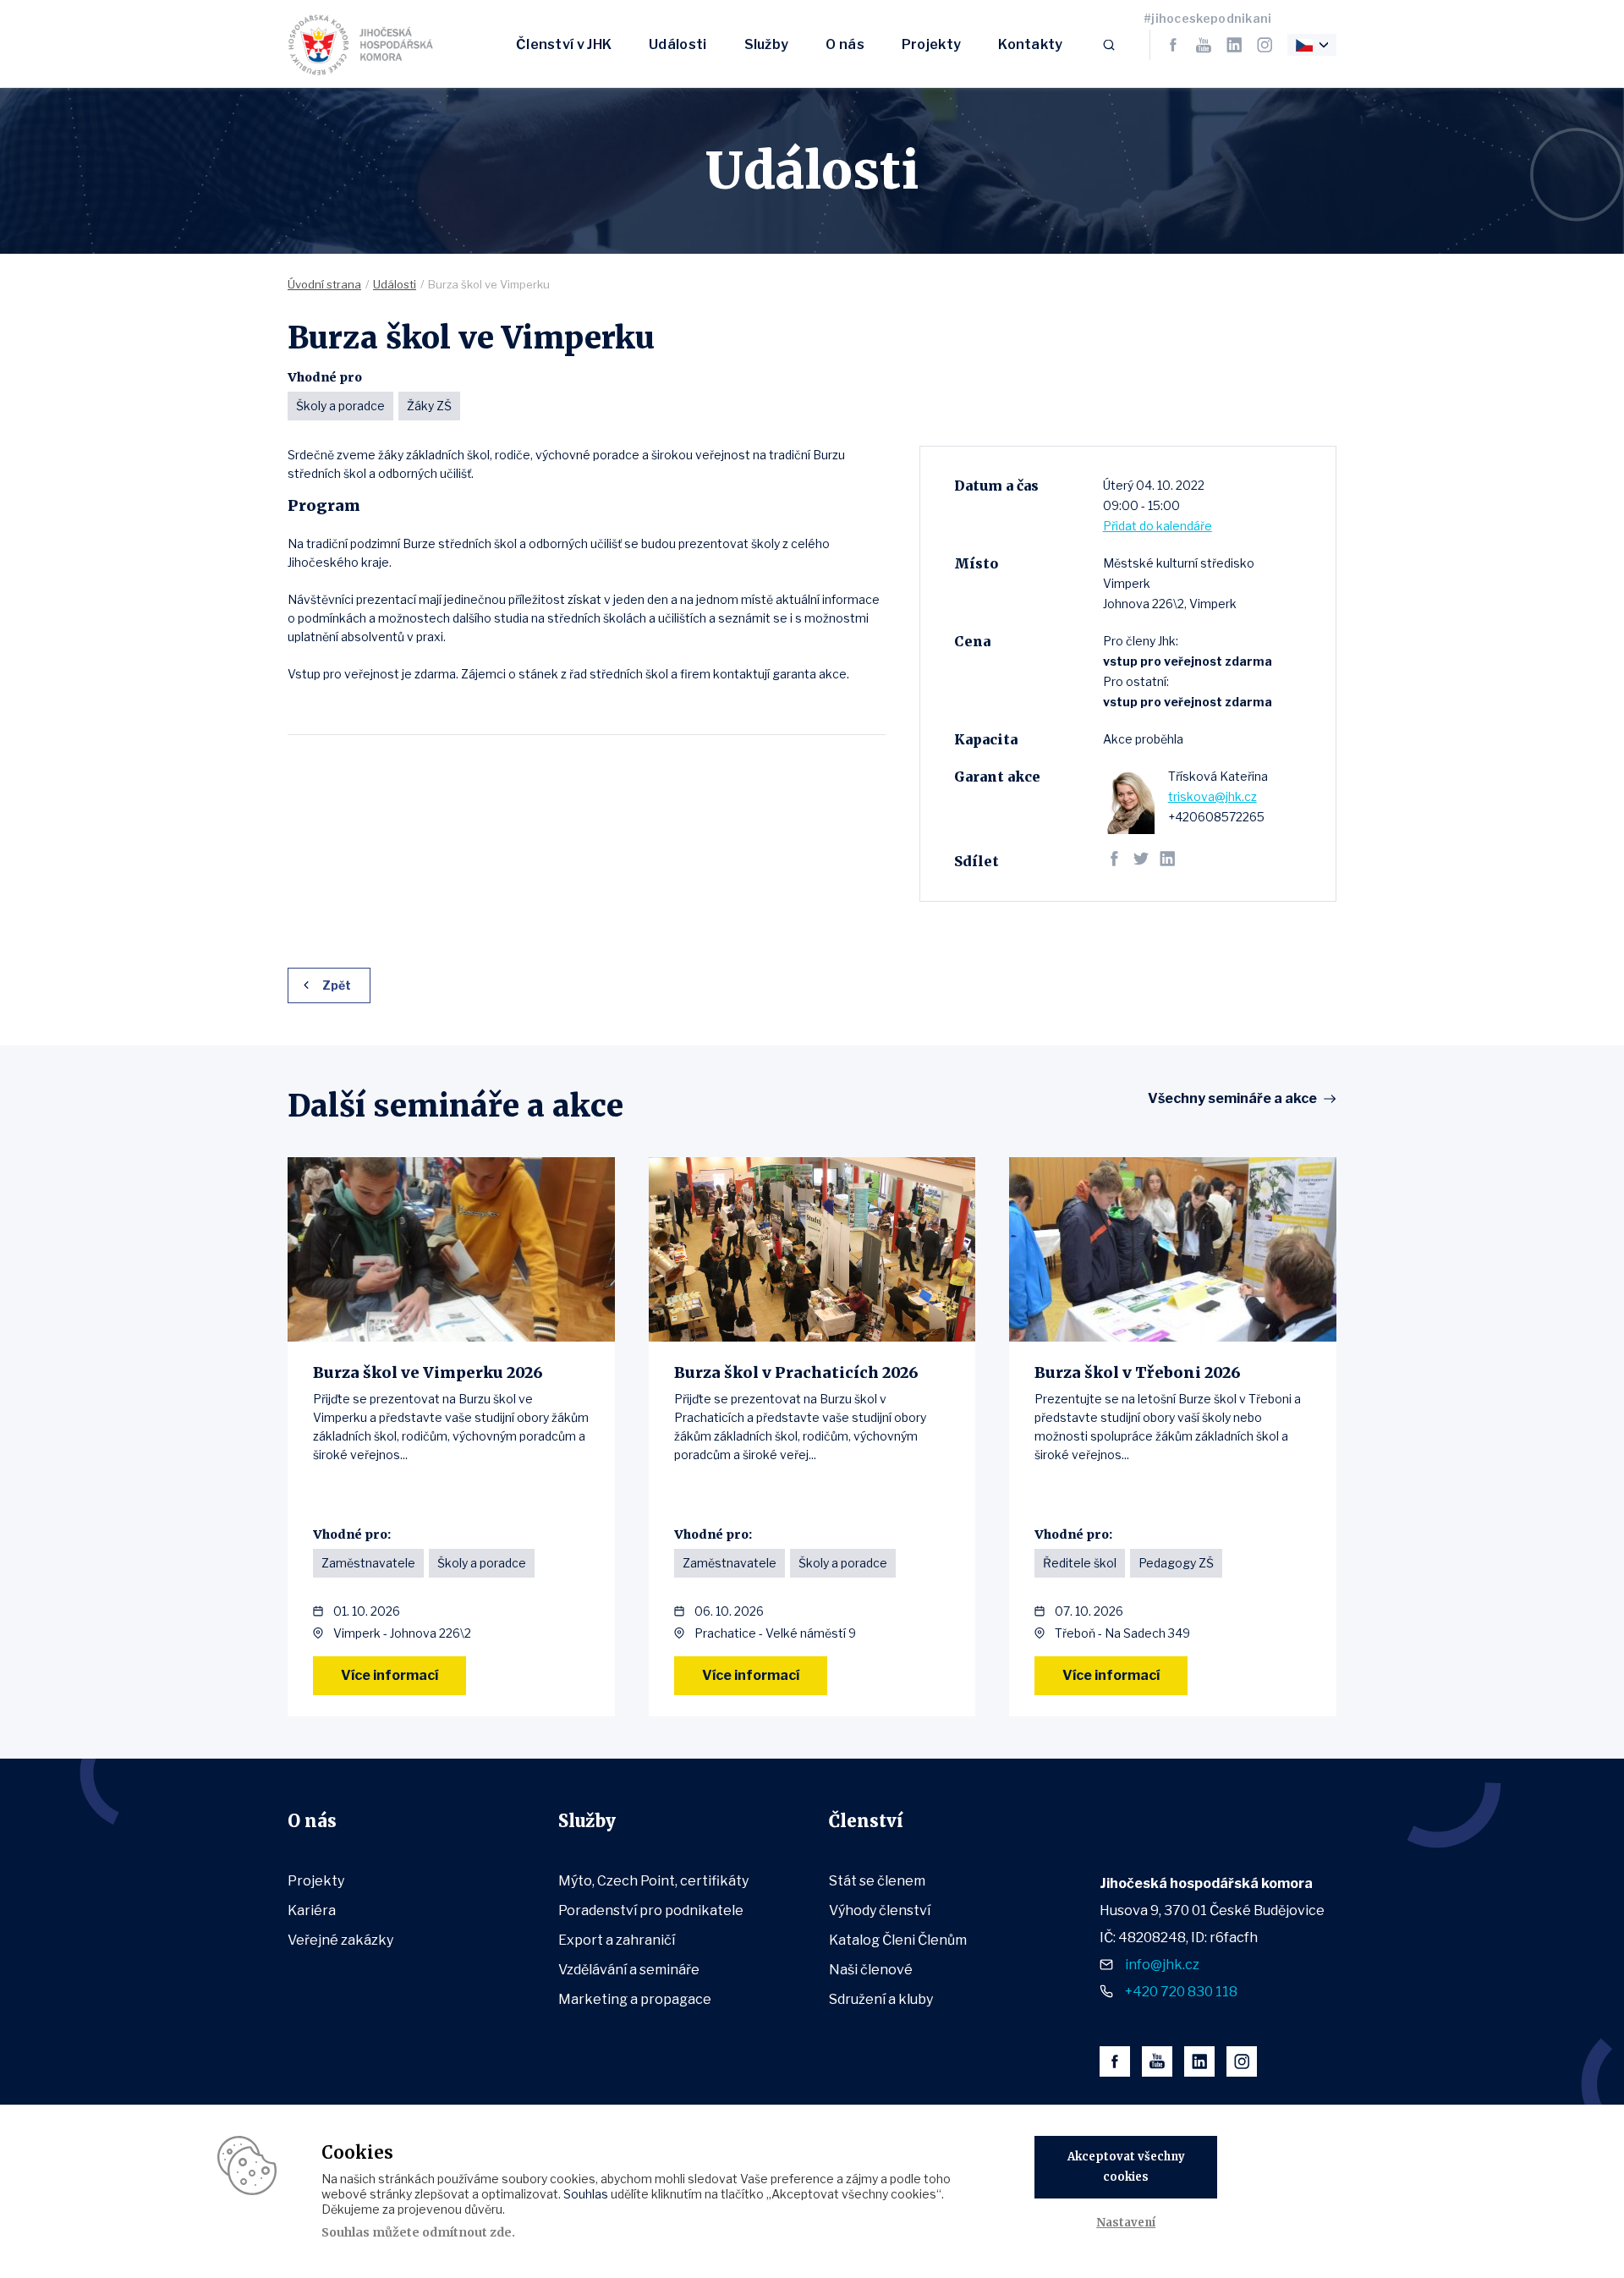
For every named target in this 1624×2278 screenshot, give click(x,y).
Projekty (931, 44)
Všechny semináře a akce (1232, 1099)
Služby (767, 44)
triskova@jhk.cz (1213, 796)
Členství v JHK (564, 44)
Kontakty (1030, 44)
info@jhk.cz (1162, 1965)
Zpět (337, 985)
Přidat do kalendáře (1158, 526)
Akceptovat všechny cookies (1126, 2167)
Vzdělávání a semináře (629, 1970)
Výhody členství (880, 1910)
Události (678, 44)
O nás (845, 44)
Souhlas (586, 2194)
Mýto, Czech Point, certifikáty (653, 1881)
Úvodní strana (324, 284)
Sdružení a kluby (881, 1999)
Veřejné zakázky (340, 1940)
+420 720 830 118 (1181, 1992)
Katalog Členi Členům (898, 1940)
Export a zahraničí (617, 1940)
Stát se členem (877, 1881)
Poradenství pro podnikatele (651, 1910)
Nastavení (1126, 2223)
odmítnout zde (467, 2232)
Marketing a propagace (635, 1999)
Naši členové (871, 1970)
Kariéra (312, 1910)
